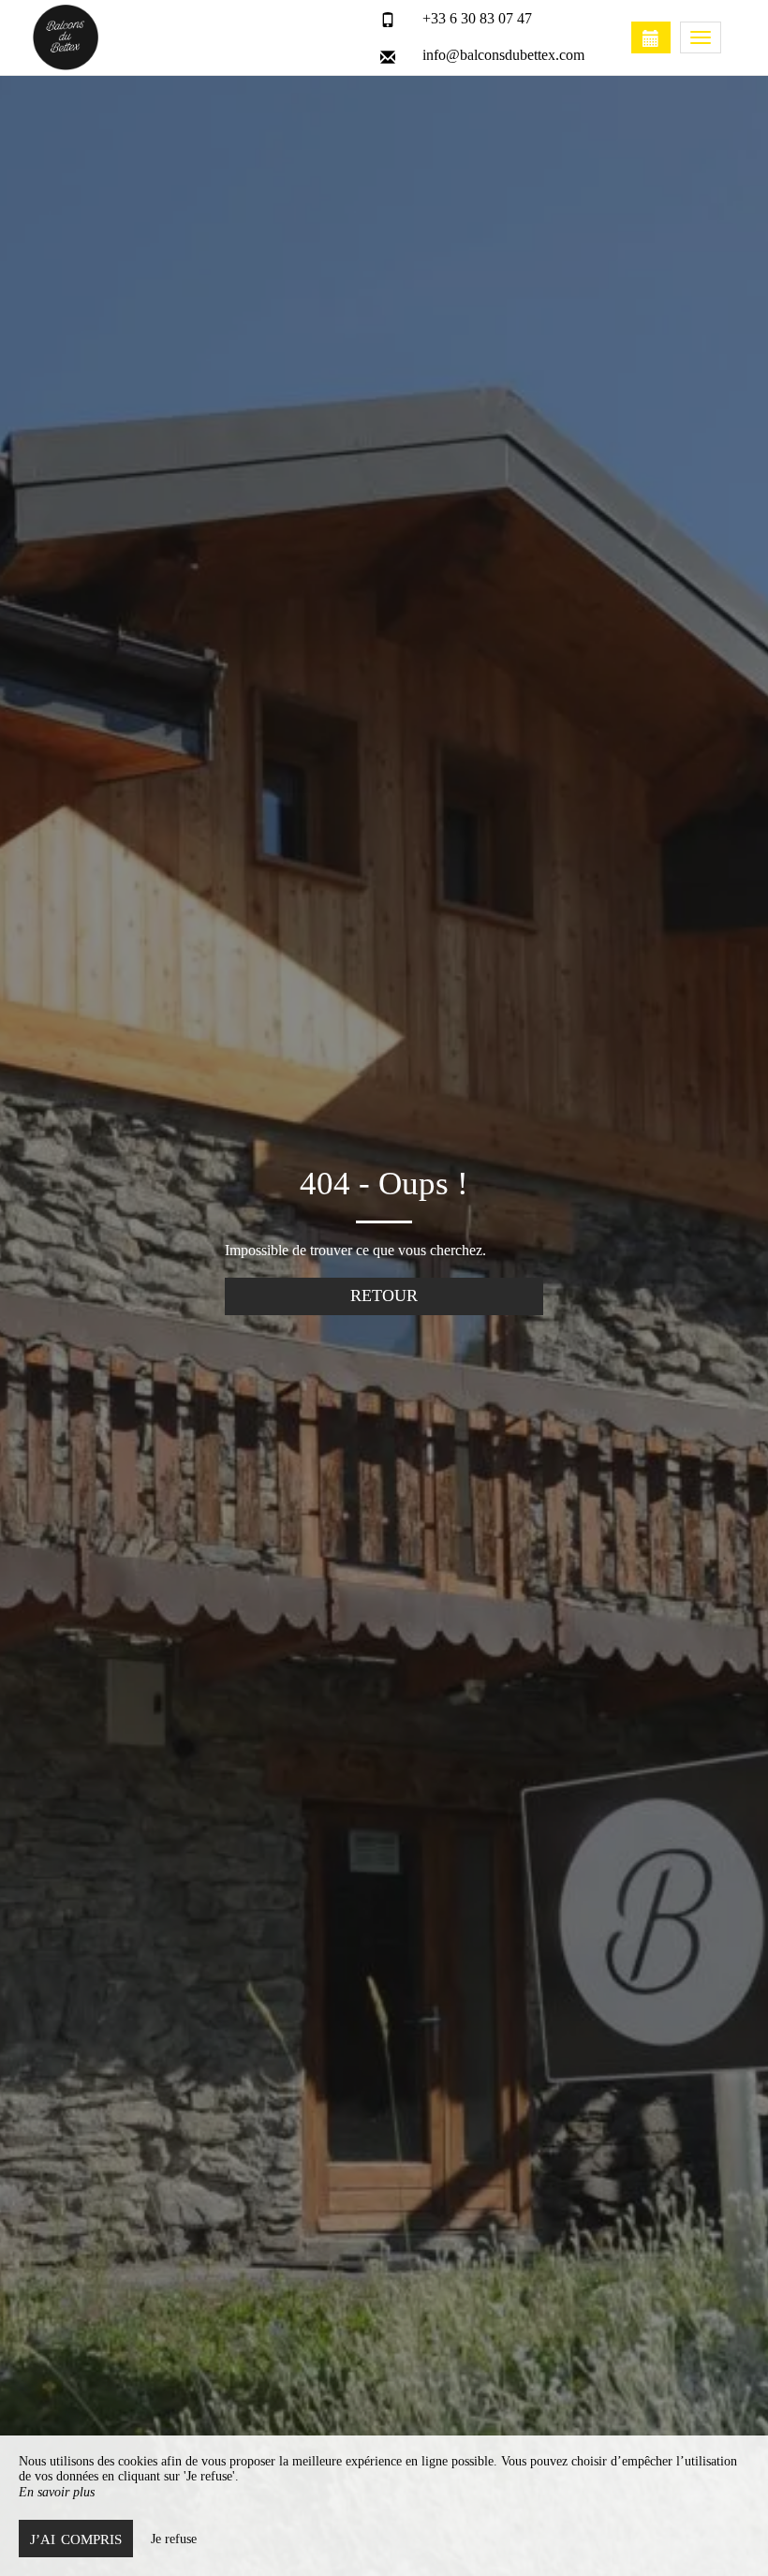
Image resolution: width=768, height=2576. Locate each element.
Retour (384, 1295)
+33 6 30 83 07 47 (477, 18)
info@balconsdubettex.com (503, 55)
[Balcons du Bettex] (126, 37)
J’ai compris (76, 2539)
